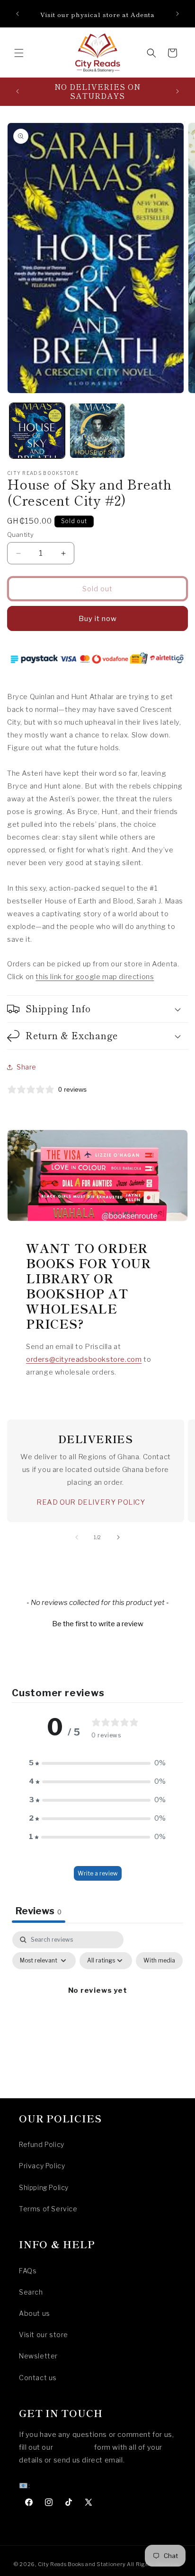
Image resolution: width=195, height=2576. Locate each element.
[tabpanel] (97, 2012)
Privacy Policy (42, 2166)
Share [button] (27, 1067)
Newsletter (38, 2356)
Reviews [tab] (39, 1911)
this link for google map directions (95, 977)
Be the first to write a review (98, 1624)
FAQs (28, 2271)
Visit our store (44, 2335)
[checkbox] (159, 1961)
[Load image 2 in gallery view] (97, 431)
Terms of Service (48, 2209)
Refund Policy (42, 2144)
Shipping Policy (44, 2187)
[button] (19, 53)
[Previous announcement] (18, 14)
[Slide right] (118, 1537)
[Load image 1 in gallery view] (37, 431)
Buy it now (98, 619)
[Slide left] (77, 1537)
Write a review (98, 1873)
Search (31, 2292)
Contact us (38, 2378)
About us (35, 2313)
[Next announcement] (177, 14)
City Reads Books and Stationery (82, 2564)
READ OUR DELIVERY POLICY (91, 1502)
